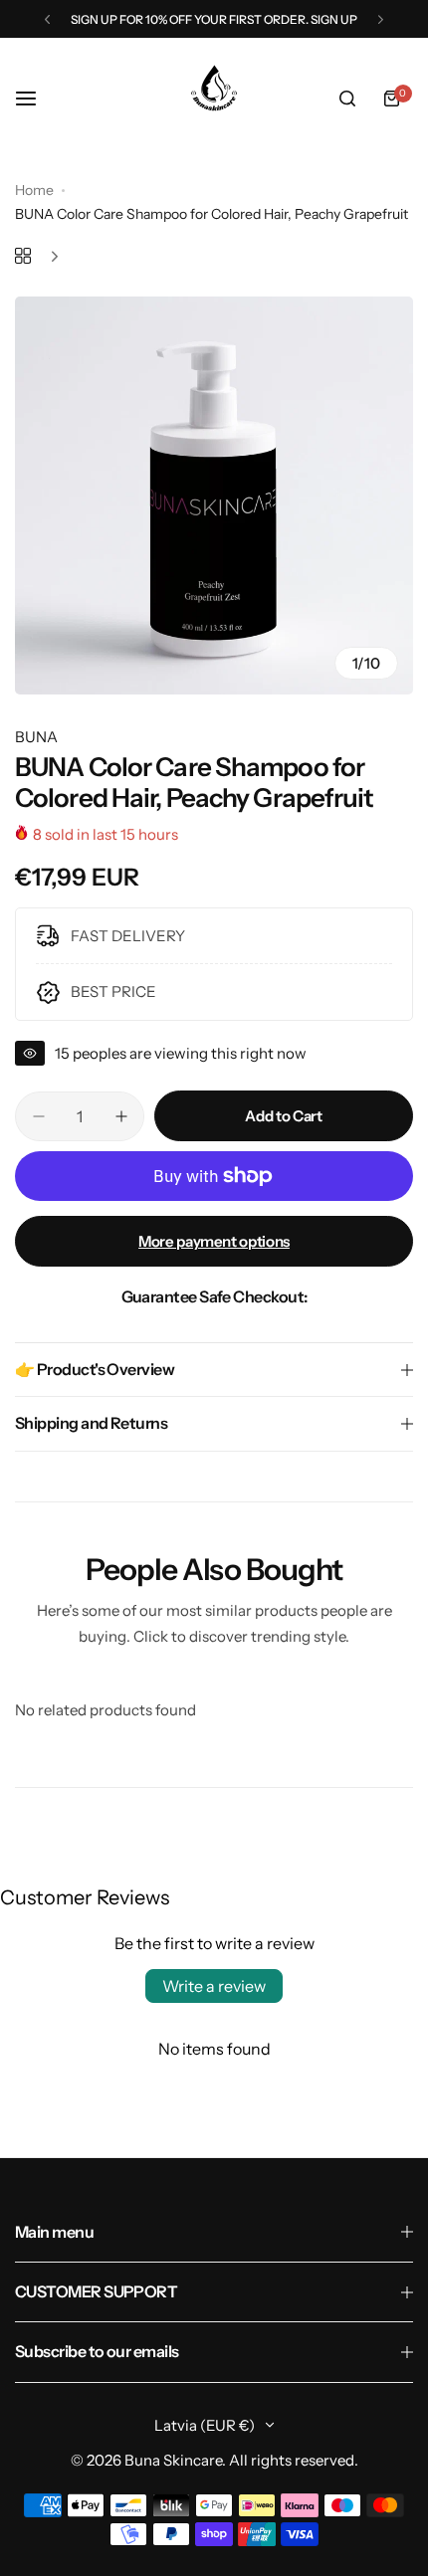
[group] (214, 495)
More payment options (214, 1241)
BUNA (36, 737)
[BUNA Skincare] (214, 99)
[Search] (347, 99)
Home (34, 190)
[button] (47, 19)
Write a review (214, 1986)
